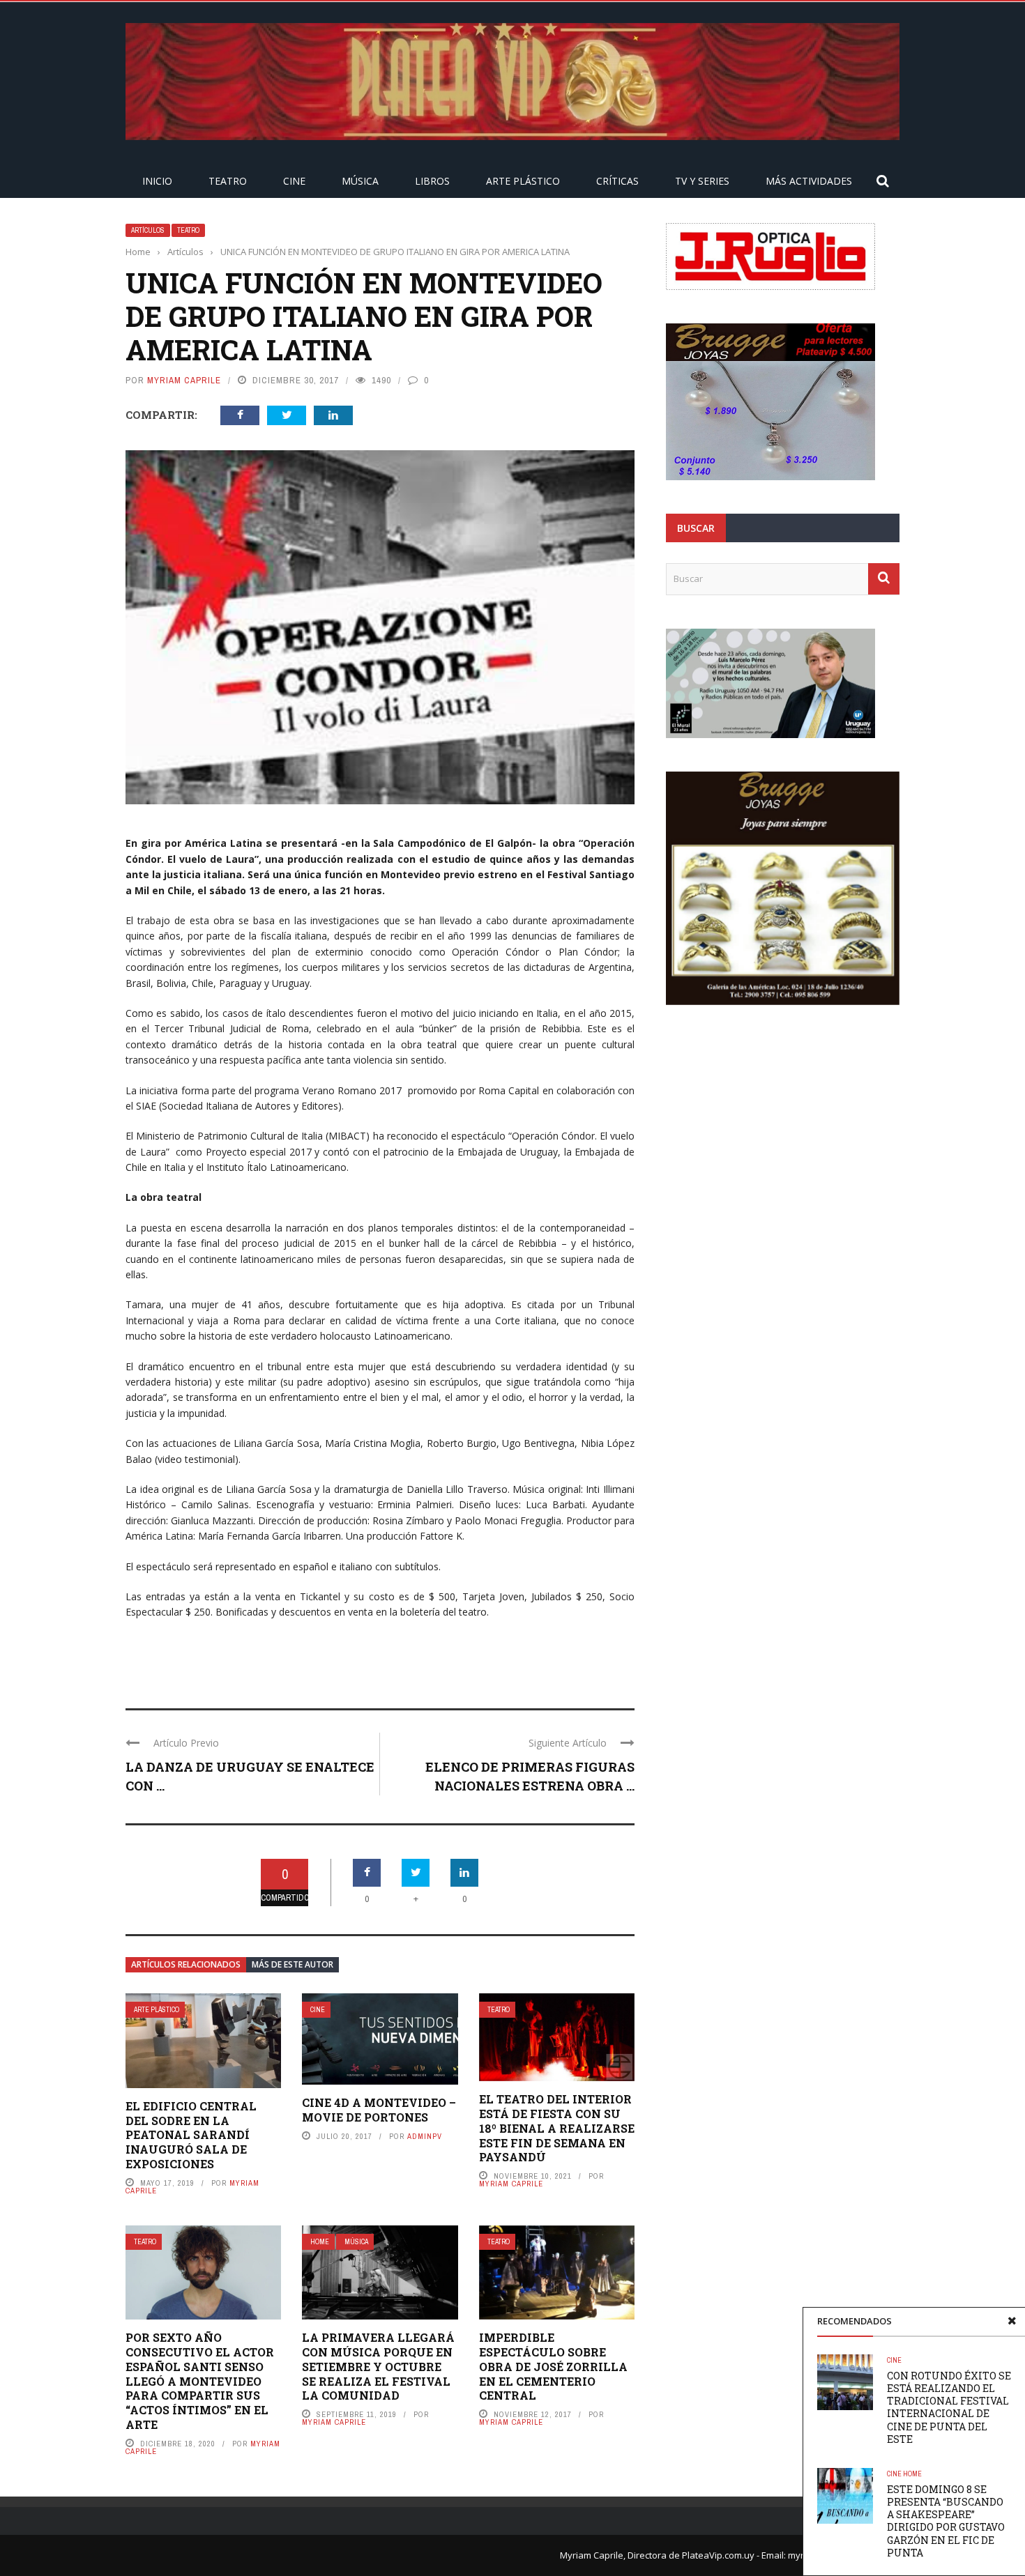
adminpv (425, 2136)
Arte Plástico (523, 181)
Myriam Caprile (184, 380)
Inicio (157, 181)
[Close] (1012, 2321)
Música (360, 181)
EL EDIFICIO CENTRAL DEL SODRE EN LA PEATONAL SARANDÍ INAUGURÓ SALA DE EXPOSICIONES (191, 2135)
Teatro (228, 181)
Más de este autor (293, 1964)
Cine (294, 181)
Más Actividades (809, 181)
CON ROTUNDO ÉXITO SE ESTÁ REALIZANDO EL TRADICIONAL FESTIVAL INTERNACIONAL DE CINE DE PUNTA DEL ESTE (949, 2407)
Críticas (617, 181)
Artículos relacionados (186, 1964)
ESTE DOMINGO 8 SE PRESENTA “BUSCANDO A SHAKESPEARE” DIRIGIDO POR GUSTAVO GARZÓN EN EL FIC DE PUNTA (946, 2521)
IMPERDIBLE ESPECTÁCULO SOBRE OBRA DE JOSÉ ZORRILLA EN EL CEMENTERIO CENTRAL (553, 2366)
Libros (432, 181)
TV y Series (702, 181)
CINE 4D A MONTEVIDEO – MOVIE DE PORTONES (379, 2110)
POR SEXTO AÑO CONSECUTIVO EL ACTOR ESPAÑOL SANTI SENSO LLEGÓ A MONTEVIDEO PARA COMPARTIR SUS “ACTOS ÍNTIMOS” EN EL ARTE (200, 2381)
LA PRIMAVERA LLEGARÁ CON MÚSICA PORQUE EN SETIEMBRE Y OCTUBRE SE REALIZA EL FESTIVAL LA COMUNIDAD (378, 2366)
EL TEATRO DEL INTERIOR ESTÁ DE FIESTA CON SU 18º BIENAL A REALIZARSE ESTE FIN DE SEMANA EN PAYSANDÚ (557, 2128)
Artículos (148, 230)
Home (320, 2242)
